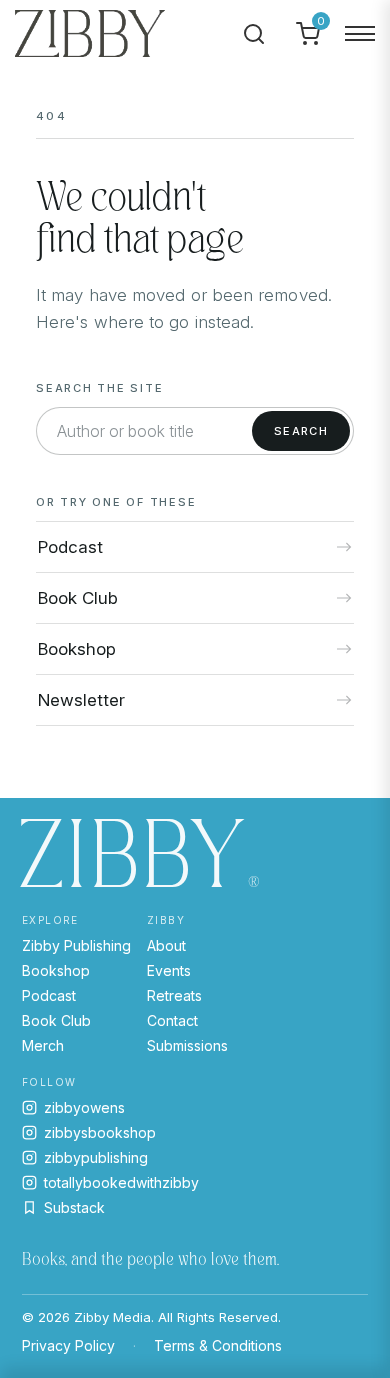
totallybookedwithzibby (121, 1182)
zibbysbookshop (100, 1132)
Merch (43, 1045)
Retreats (174, 995)
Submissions (187, 1045)
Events (169, 970)
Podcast (49, 995)
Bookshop (56, 970)
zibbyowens (84, 1107)
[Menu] (360, 34)
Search (301, 431)
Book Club (56, 1020)
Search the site (99, 388)
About (166, 945)
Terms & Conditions (218, 1345)
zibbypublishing (96, 1157)
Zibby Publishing (76, 945)
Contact (172, 1020)
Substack (74, 1207)
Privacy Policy (68, 1345)
